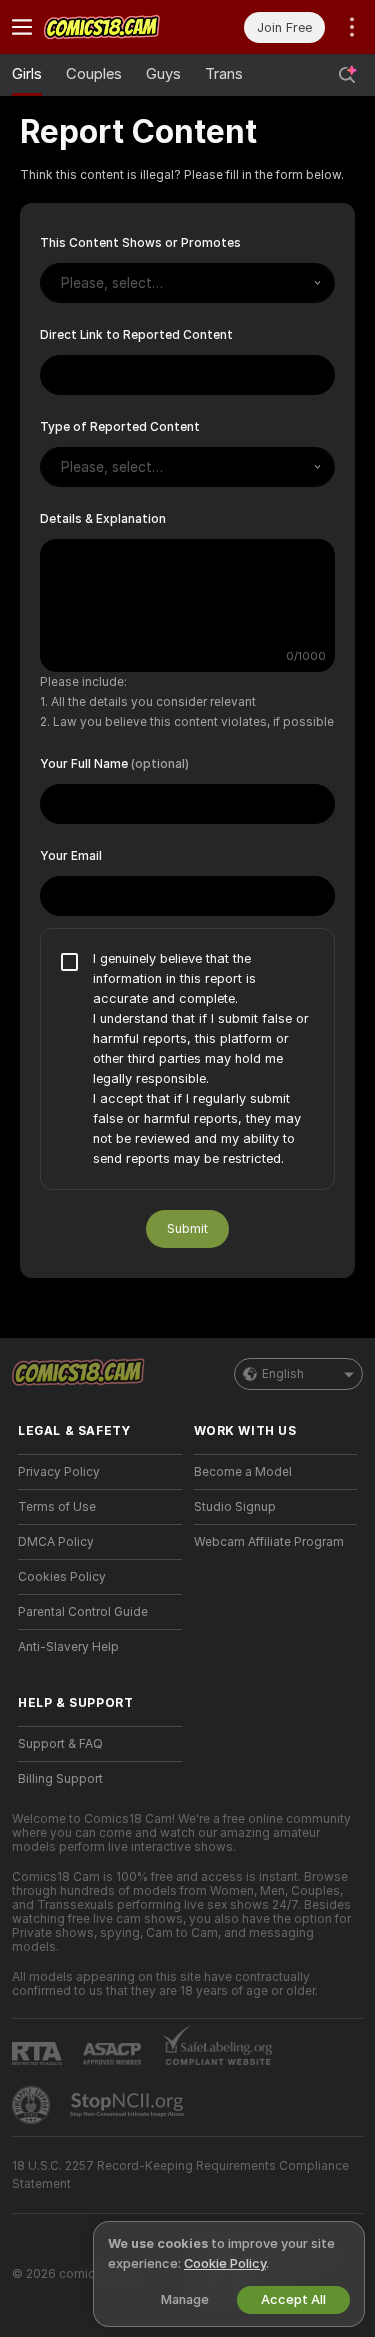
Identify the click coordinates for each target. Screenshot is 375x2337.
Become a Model (243, 1540)
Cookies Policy (62, 1645)
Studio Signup (235, 1575)
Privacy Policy (59, 1540)
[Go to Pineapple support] (33, 2173)
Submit (187, 1296)
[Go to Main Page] (116, 27)
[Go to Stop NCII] (129, 2173)
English (283, 1442)
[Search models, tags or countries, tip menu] (347, 75)
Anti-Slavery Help (68, 1715)
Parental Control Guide (83, 1680)
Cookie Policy (225, 2263)
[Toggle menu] (22, 27)
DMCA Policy (56, 1610)
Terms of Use (57, 1575)
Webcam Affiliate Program (269, 1610)
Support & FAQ (60, 1812)
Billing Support (60, 1847)
